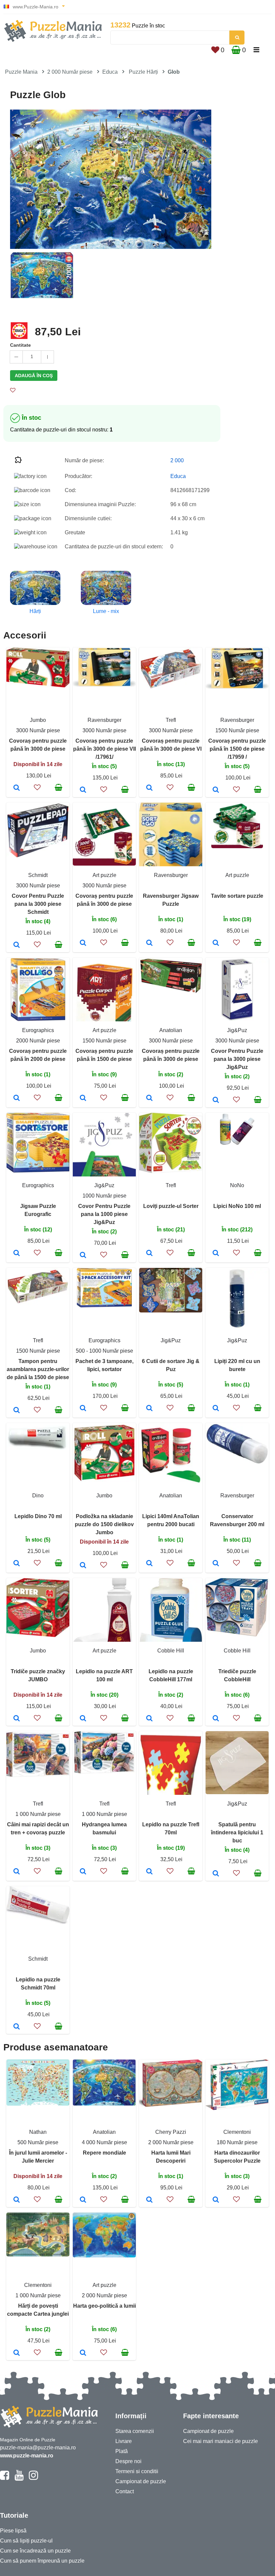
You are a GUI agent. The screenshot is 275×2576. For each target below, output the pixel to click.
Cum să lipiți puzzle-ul (26, 2541)
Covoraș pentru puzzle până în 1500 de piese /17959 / (237, 749)
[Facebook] (5, 2478)
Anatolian (171, 1030)
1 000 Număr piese (38, 1814)
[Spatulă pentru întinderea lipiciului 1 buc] (216, 1874)
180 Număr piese (237, 2142)
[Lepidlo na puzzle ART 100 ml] (83, 1719)
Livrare (124, 2441)
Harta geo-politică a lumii (104, 2306)
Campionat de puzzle (141, 2481)
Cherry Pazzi (171, 2132)
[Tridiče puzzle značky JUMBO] (17, 1719)
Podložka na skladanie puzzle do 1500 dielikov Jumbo (104, 1524)
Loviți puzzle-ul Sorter (171, 1206)
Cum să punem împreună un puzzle (42, 2561)
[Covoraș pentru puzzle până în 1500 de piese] (83, 1098)
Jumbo (38, 720)
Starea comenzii (135, 2431)
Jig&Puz (237, 1030)
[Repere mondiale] (83, 2200)
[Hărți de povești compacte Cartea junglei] (17, 2353)
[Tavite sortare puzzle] (216, 943)
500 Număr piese (38, 2142)
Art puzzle (104, 875)
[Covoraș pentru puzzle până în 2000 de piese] (17, 1098)
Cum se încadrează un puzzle (35, 2551)
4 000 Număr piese (104, 2142)
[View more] (38, 686)
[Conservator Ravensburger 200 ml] (216, 1564)
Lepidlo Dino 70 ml (38, 1516)
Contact (125, 2491)
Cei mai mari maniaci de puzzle (221, 2441)
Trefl (171, 720)
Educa (110, 72)
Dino (38, 1496)
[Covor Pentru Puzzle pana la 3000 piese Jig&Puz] (216, 1100)
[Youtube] (19, 2478)
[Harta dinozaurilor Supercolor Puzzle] (216, 2200)
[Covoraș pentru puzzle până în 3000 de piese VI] (149, 788)
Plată (122, 2451)
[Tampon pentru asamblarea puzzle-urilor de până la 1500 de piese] (17, 1411)
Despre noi (128, 2461)
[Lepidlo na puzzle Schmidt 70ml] (17, 2027)
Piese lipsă (13, 2531)
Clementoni (237, 2132)
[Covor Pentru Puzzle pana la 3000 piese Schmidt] (17, 945)
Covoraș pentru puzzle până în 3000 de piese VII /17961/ (104, 749)
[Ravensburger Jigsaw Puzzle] (149, 943)
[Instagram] (33, 2478)
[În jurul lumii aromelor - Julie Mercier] (17, 2200)
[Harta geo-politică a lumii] (83, 2353)
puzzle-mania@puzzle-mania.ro (38, 2448)
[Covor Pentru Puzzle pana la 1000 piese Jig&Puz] (83, 1256)
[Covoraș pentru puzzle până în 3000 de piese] (17, 788)
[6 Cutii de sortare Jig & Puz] (149, 1409)
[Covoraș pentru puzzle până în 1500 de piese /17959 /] (216, 790)
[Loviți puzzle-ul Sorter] (149, 1253)
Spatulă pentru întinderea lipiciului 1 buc (237, 1833)
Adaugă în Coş (34, 376)
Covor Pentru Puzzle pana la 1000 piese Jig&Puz (104, 1214)
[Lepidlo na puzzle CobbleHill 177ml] (149, 1719)
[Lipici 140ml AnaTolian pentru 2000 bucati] (149, 1564)
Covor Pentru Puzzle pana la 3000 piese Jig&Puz (237, 1059)
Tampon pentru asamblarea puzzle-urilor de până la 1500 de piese (38, 1369)
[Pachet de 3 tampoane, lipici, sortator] (83, 1409)
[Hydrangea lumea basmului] (83, 1872)
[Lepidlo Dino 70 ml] (17, 1564)
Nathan (38, 2132)
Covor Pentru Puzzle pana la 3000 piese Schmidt (38, 904)
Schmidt (38, 875)
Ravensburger (104, 720)
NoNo (237, 1185)
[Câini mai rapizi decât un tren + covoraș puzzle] (17, 1872)
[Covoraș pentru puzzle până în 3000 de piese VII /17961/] (83, 790)
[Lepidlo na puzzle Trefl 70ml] (149, 1872)
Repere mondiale (104, 2153)
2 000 (177, 460)
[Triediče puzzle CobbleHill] (216, 1719)
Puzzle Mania (21, 72)
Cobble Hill (171, 1651)
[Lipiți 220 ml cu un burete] (216, 1409)
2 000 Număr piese (70, 72)
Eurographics (38, 1030)
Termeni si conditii (137, 2471)
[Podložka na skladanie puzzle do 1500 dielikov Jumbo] (83, 1566)
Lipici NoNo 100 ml (237, 1206)
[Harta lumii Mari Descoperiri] (149, 2200)
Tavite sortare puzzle (237, 896)
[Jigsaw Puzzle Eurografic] (17, 1253)
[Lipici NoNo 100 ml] (216, 1253)
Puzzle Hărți (143, 72)
